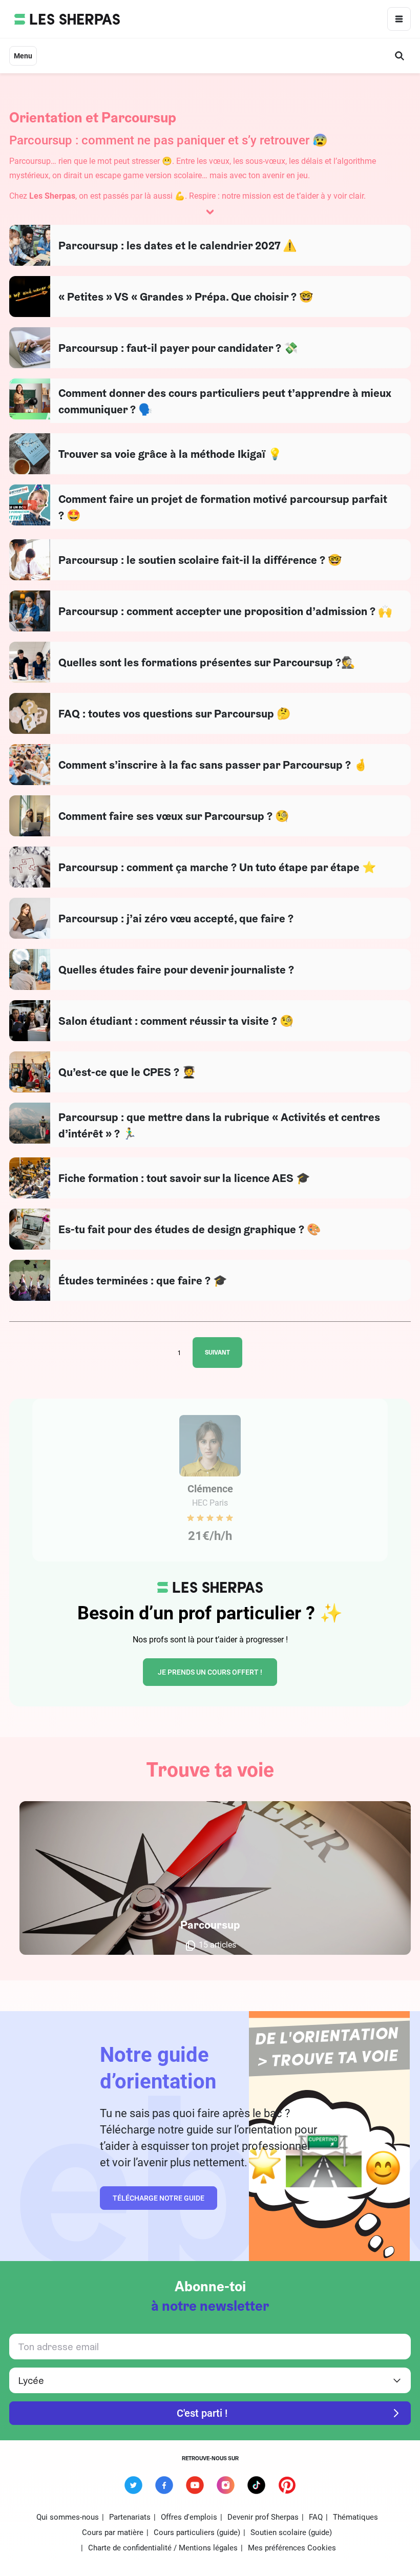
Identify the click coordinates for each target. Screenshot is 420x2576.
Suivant (217, 1352)
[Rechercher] (400, 56)
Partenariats (130, 2517)
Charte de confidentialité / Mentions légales (163, 2548)
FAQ (316, 2517)
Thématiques (355, 2517)
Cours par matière (113, 2532)
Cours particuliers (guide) (197, 2532)
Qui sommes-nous (68, 2517)
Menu (23, 56)
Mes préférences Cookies (292, 2548)
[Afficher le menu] (399, 19)
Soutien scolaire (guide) (291, 2532)
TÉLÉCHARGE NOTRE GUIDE (159, 2198)
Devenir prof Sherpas (263, 2517)
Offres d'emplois (189, 2517)
